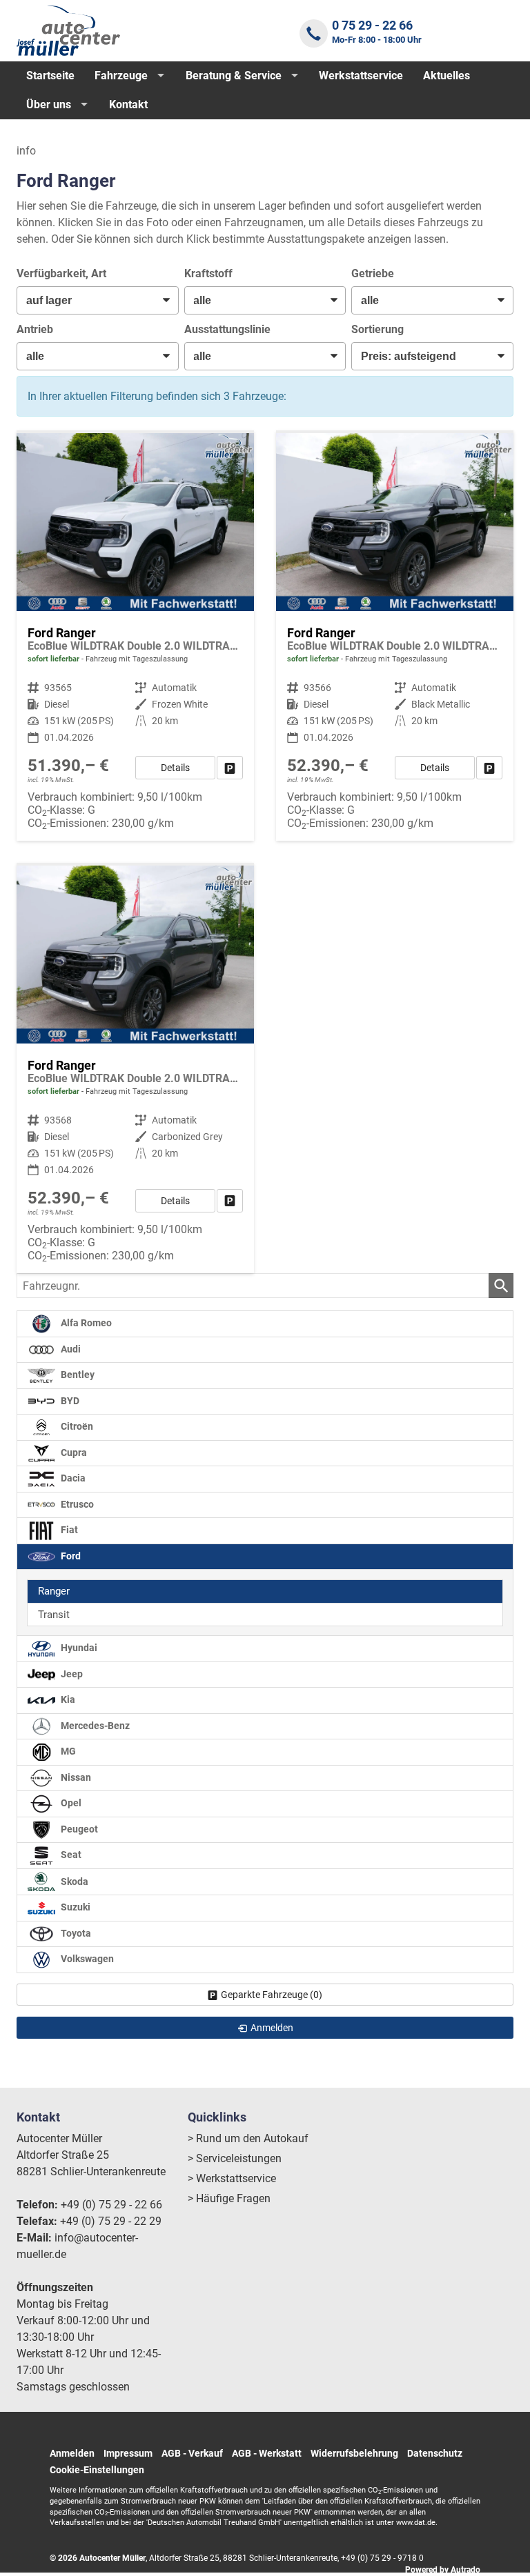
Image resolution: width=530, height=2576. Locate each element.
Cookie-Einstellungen (97, 2470)
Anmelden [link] (272, 2028)
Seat (70, 1855)
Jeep (71, 1674)
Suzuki (75, 1907)
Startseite (50, 76)
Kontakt (128, 104)
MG (67, 1751)
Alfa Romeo (85, 1323)
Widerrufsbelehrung (354, 2453)
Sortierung (377, 329)
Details (175, 768)
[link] (230, 768)
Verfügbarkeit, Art (61, 273)
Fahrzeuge (121, 76)
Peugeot (78, 1829)
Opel (70, 1803)
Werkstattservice (361, 76)
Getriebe (373, 273)
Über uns (49, 104)
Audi (70, 1349)
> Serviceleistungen (235, 2158)
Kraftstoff (208, 273)
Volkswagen (86, 1959)
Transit (54, 1615)
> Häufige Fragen (229, 2198)
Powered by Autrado (443, 2570)
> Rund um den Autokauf (248, 2138)
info (26, 151)
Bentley (77, 1375)
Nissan (75, 1778)
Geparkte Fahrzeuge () (272, 1995)
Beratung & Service (234, 76)
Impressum (128, 2453)
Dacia (72, 1478)
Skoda (73, 1881)
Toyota (75, 1934)
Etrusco (76, 1505)
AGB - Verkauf (192, 2453)
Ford (70, 1556)
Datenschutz (435, 2453)
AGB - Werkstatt (267, 2453)
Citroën (76, 1427)
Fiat (68, 1530)
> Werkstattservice (232, 2178)
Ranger (54, 1591)
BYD (69, 1401)
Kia (67, 1700)
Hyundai (78, 1648)
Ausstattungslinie (227, 329)
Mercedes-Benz (94, 1726)
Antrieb (35, 329)
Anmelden (72, 2453)
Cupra (73, 1453)
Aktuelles (446, 76)
